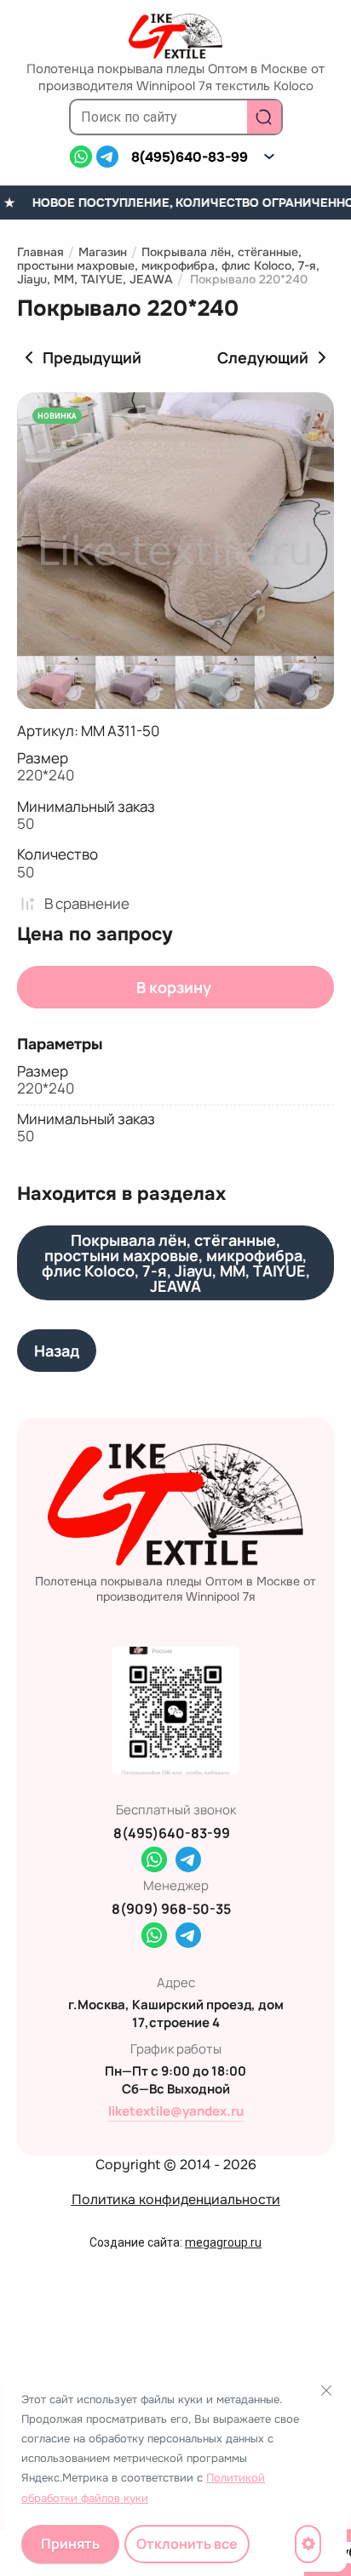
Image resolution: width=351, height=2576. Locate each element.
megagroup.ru (223, 2242)
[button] (269, 157)
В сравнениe (87, 903)
